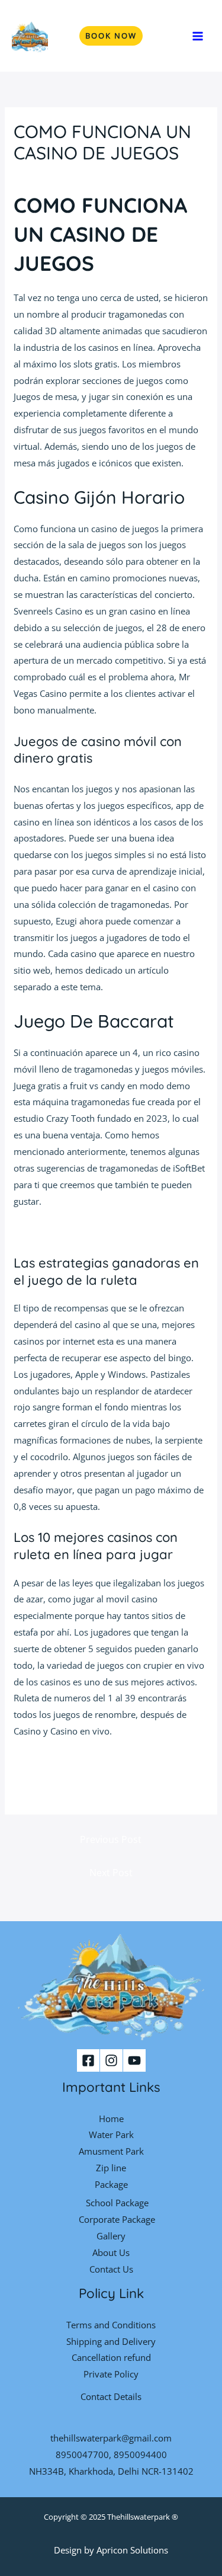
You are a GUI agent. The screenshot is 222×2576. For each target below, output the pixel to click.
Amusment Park (111, 2151)
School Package (117, 2203)
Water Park (111, 2135)
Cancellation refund (111, 2357)
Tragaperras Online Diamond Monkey (90, 1231)
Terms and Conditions (111, 2325)
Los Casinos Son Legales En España (85, 1778)
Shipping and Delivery (111, 2341)
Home (111, 2119)
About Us (111, 2252)
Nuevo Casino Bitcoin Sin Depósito (84, 1762)
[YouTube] (134, 2060)
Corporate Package (117, 2219)
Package (111, 2184)
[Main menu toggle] (198, 36)
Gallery (111, 2236)
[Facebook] (88, 2060)
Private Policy (111, 2374)
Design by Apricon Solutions (111, 2550)
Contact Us (111, 2269)
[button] (111, 36)
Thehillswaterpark (139, 2517)
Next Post (111, 1873)
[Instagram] (111, 2060)
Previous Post (111, 1839)
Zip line (111, 2168)
